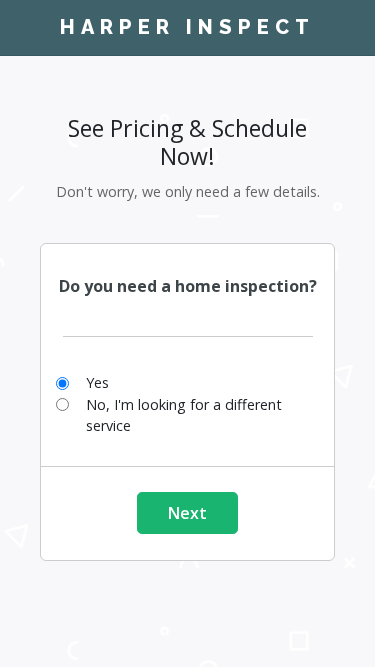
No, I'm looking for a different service (184, 415)
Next (187, 513)
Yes (97, 382)
